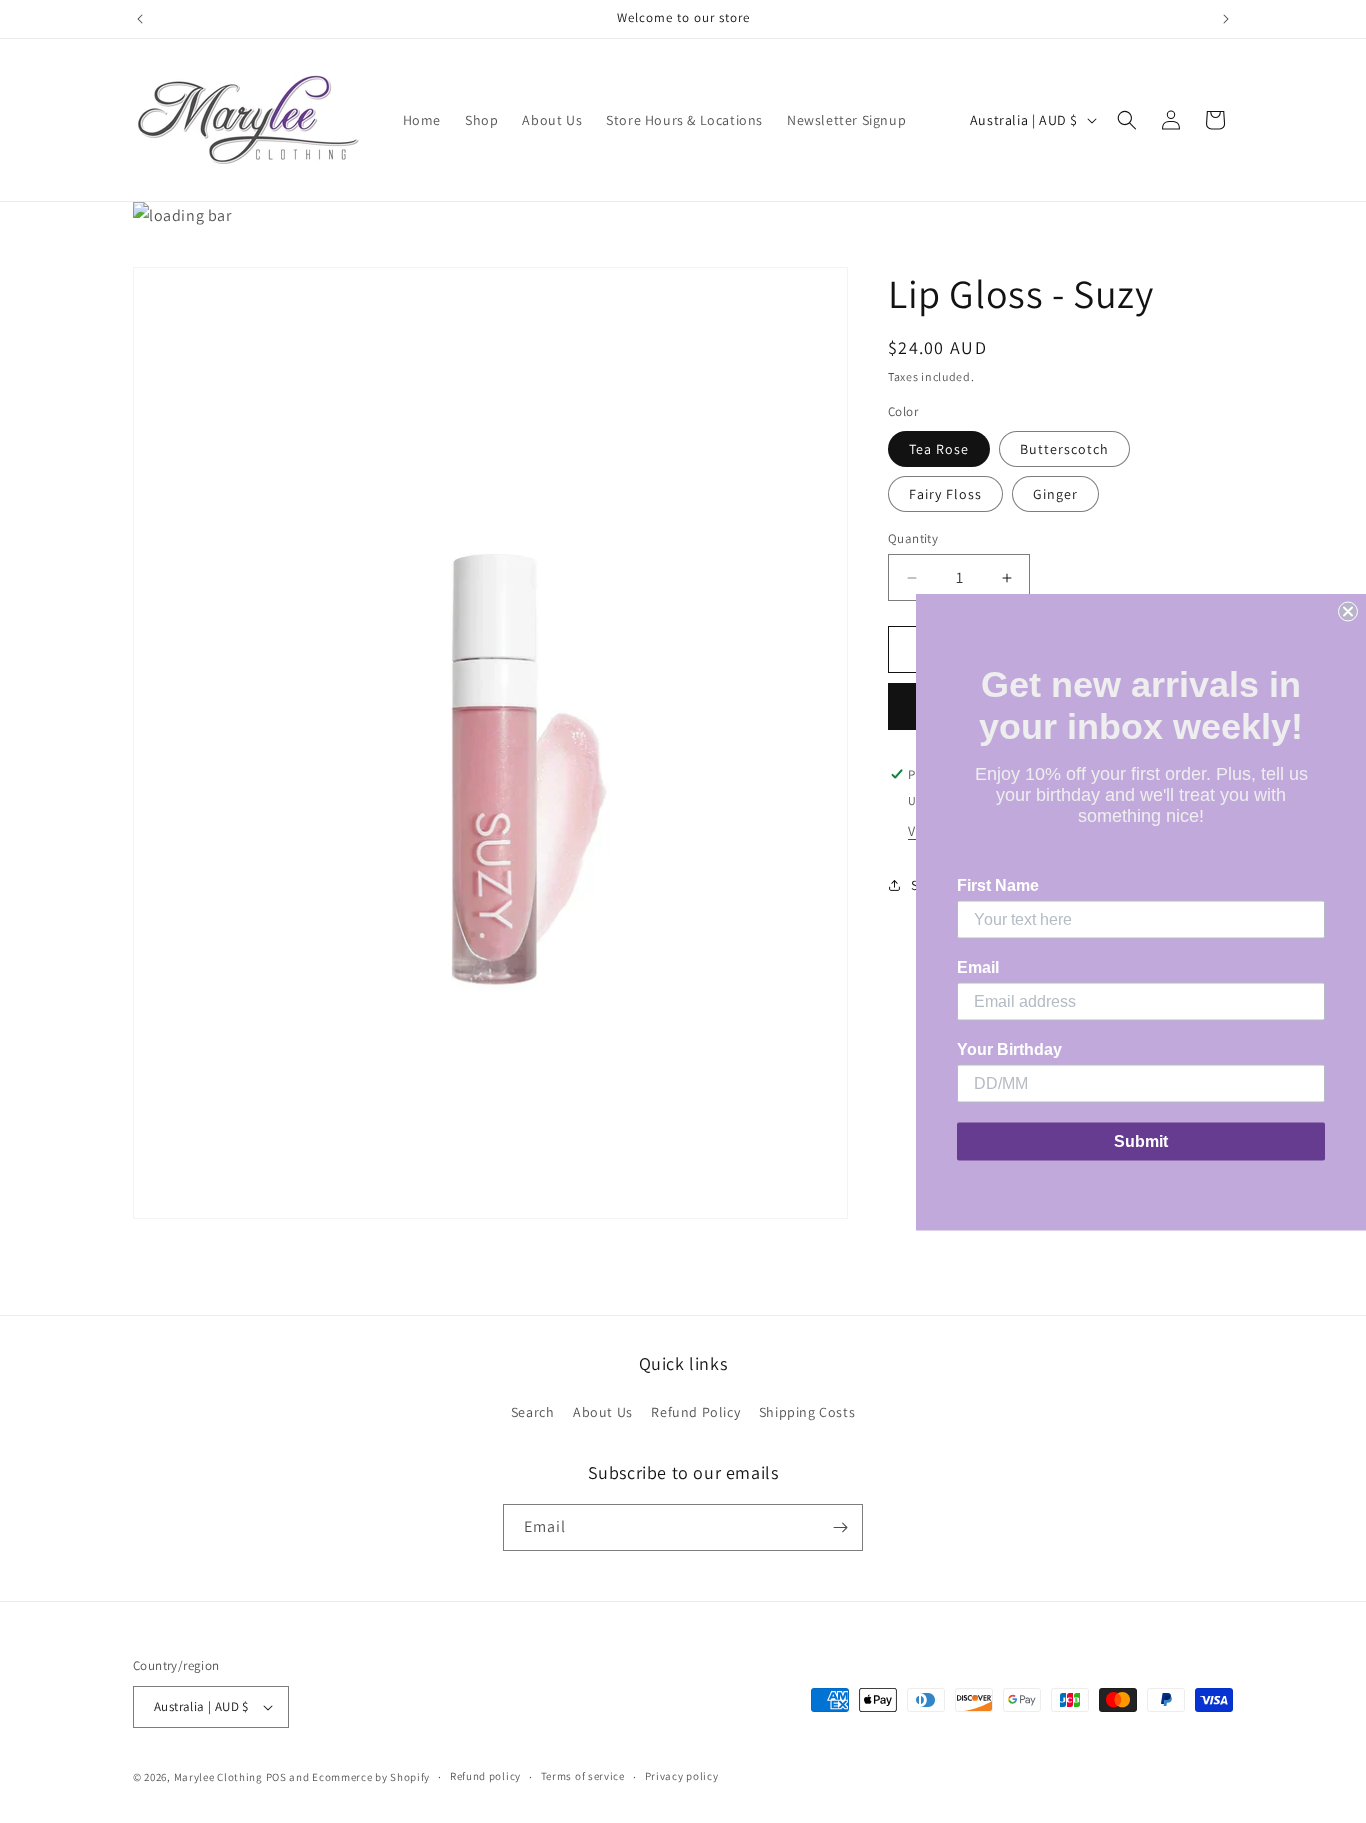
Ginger (1055, 494)
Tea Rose (939, 449)
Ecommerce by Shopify (371, 1777)
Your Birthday (1009, 1048)
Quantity (913, 538)
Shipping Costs (807, 1413)
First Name (998, 884)
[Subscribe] (840, 1527)
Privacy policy (682, 1777)
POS (276, 1777)
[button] (1127, 120)
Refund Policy (695, 1413)
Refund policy (485, 1777)
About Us (603, 1413)
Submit (1141, 1140)
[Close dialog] (1348, 611)
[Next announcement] (1226, 19)
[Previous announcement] (140, 19)
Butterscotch (1064, 449)
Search (533, 1413)
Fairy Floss (945, 494)
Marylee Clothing (218, 1777)
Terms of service (583, 1777)
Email (978, 966)
